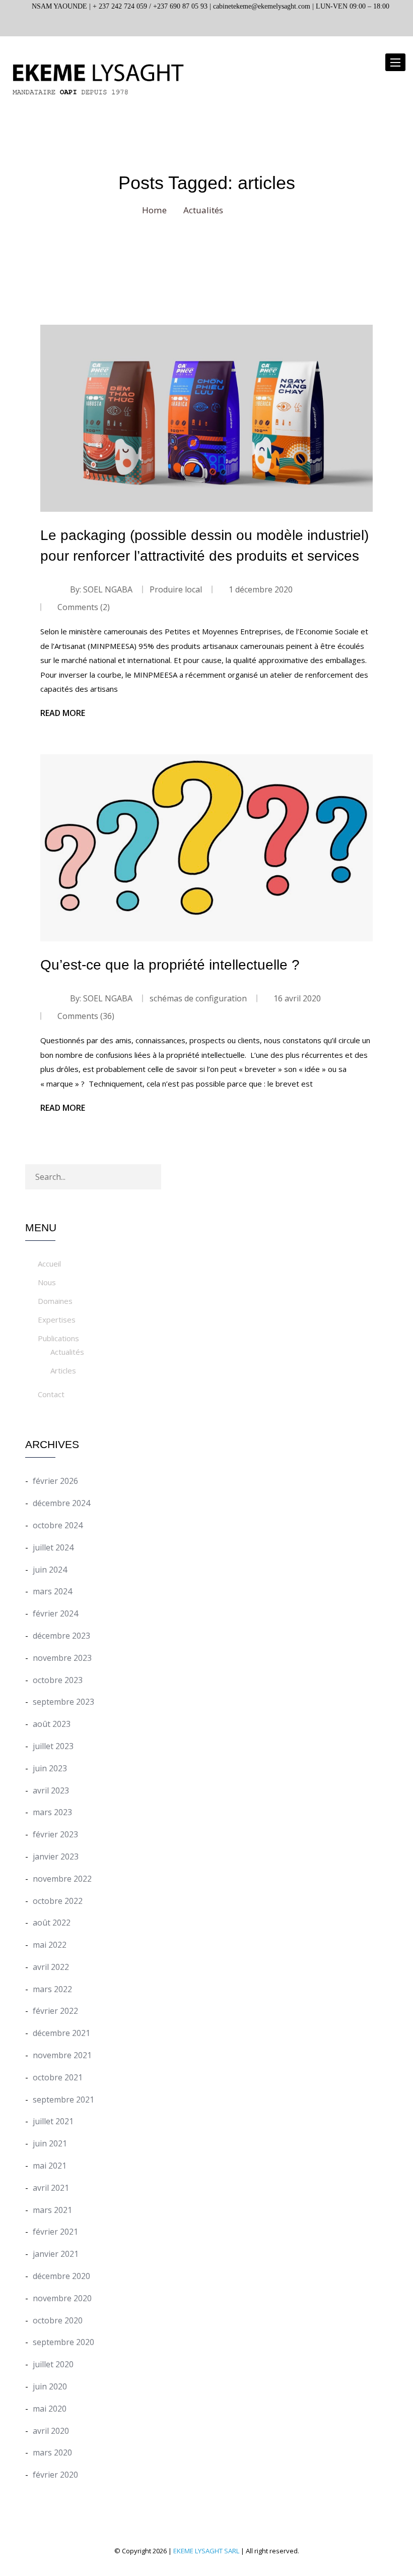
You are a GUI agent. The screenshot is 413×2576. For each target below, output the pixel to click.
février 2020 (55, 2475)
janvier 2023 (56, 1856)
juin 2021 (50, 2143)
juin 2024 (50, 1570)
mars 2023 (52, 1812)
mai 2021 (50, 2166)
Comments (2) (83, 607)
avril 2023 (51, 1790)
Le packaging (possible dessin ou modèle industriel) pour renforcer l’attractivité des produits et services (204, 546)
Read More (63, 713)
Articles (63, 1370)
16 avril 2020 (297, 998)
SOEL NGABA (108, 589)
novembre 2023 (62, 1658)
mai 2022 (50, 1945)
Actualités (67, 1352)
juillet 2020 (53, 2364)
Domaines (55, 1301)
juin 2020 (50, 2386)
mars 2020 (52, 2452)
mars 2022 (52, 1989)
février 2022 (55, 2011)
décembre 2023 (61, 1636)
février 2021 (55, 2232)
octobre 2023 (58, 1680)
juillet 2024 (53, 1547)
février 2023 (55, 1834)
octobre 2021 (58, 2077)
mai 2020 (50, 2409)
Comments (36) (85, 1016)
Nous (47, 1282)
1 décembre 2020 (261, 589)
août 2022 (52, 1923)
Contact (51, 1394)
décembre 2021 (61, 2033)
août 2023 (52, 1724)
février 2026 (55, 1481)
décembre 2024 (61, 1503)
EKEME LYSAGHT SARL (206, 2551)
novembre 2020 (62, 2298)
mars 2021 (52, 2210)
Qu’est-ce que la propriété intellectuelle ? (170, 965)
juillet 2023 (53, 1746)
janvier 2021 (56, 2254)
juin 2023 (50, 1768)
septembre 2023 (63, 1702)
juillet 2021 (53, 2121)
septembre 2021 (63, 2100)
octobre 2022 (58, 1901)
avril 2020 (51, 2431)
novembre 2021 (62, 2055)
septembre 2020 (63, 2342)
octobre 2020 (58, 2320)
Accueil (49, 1264)
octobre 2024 (58, 1525)
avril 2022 (51, 1967)
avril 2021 (51, 2188)
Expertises (57, 1320)
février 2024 (55, 1613)
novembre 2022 (62, 1879)
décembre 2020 (61, 2276)
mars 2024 (52, 1591)
